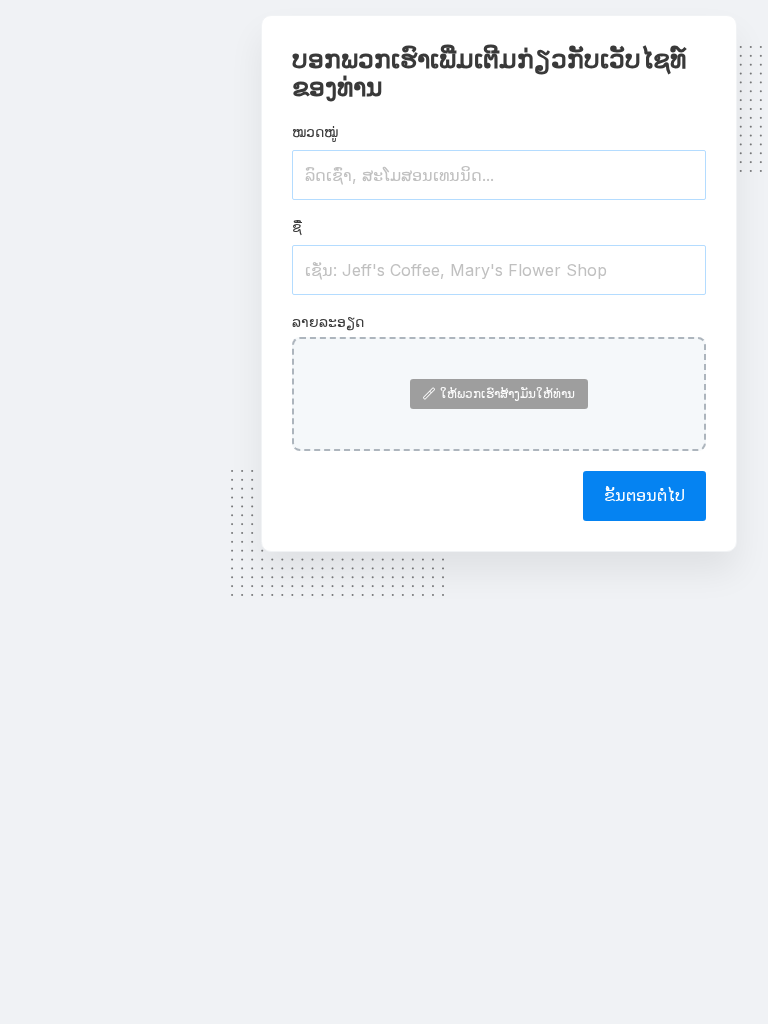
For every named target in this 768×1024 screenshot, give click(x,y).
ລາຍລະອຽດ (328, 321)
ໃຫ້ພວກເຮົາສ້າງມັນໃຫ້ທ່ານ (507, 393)
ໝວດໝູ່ (315, 131)
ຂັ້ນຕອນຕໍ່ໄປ (644, 495)
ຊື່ (297, 226)
